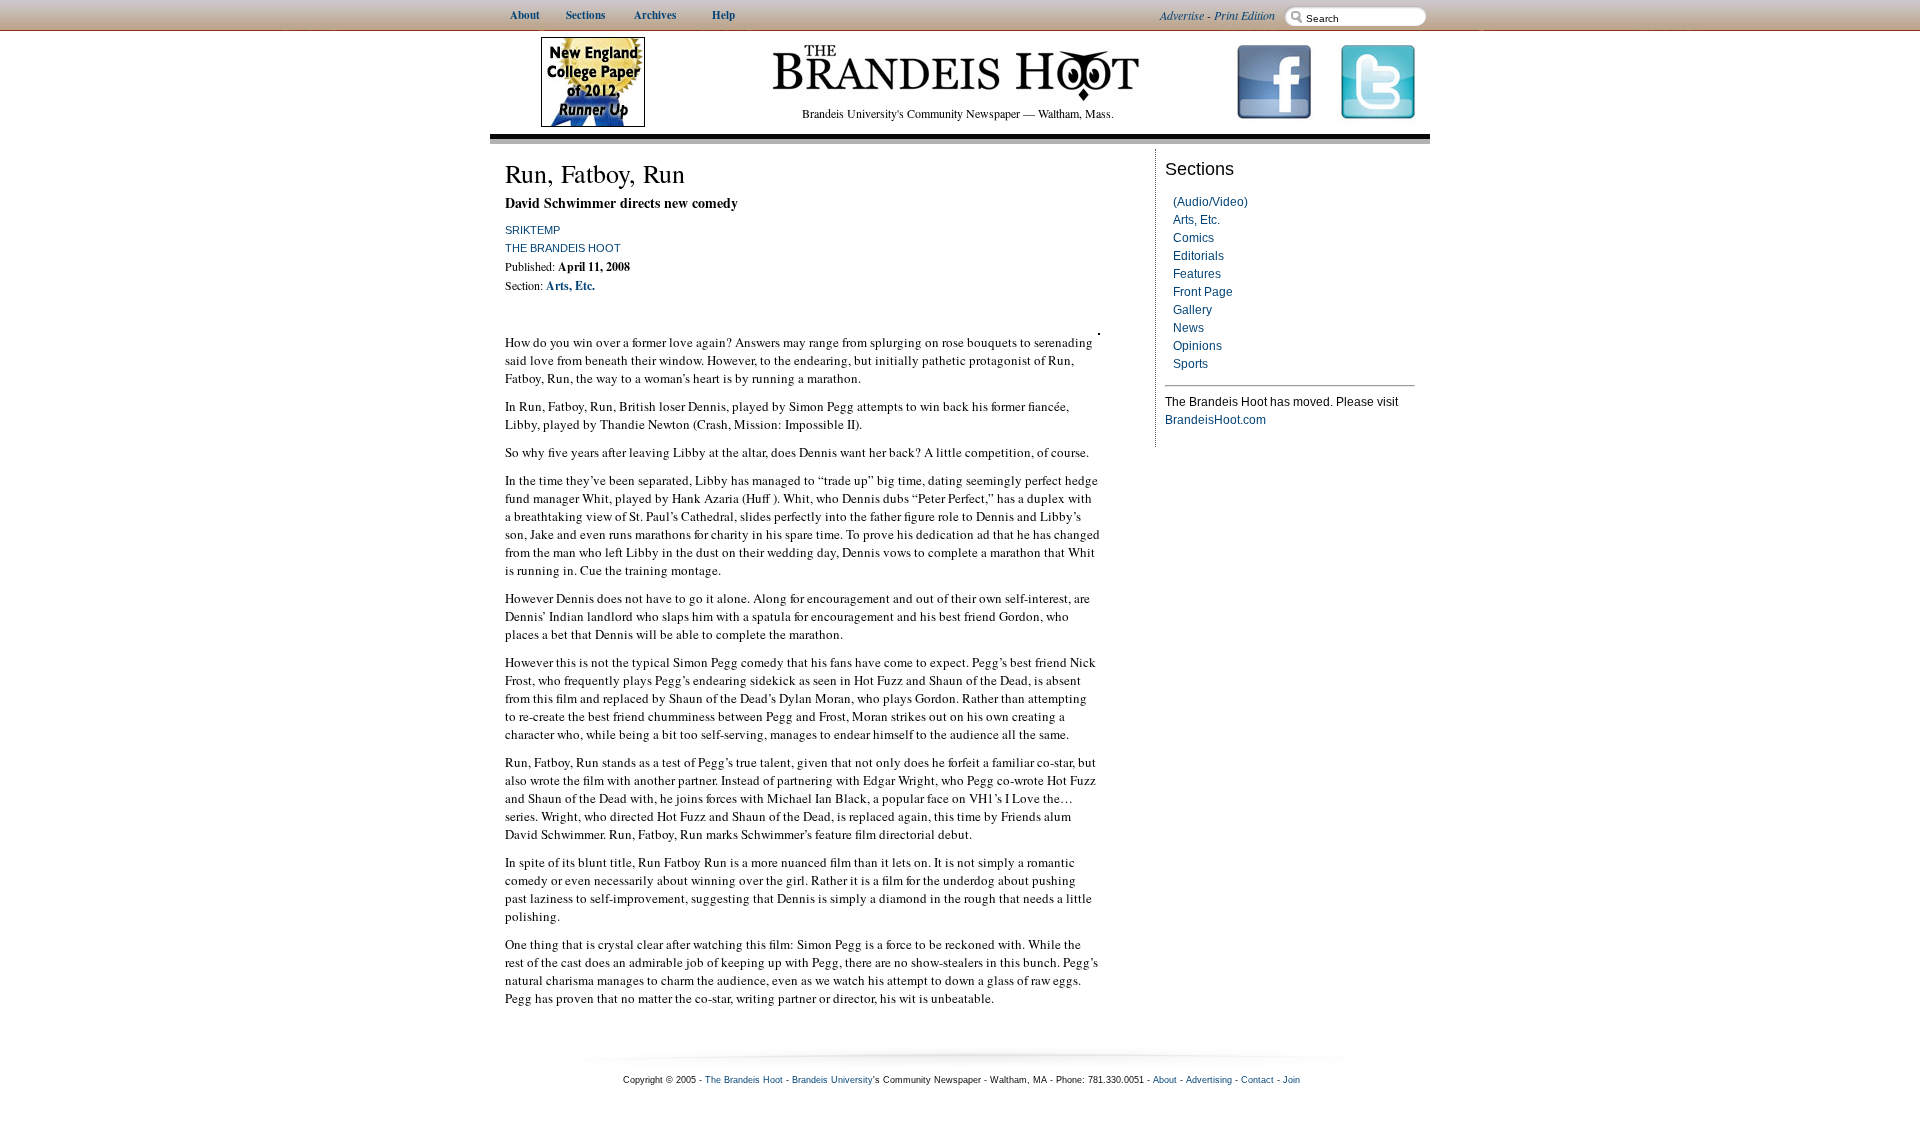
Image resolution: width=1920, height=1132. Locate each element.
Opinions (1197, 346)
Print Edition (1244, 15)
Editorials (1198, 256)
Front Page (1203, 292)
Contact (1257, 1080)
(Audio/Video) (1210, 202)
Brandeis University (832, 1080)
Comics (1193, 238)
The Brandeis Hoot (563, 248)
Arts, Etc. (1196, 220)
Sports (1190, 364)
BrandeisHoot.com (1215, 420)
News (1188, 328)
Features (1197, 274)
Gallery (1192, 310)
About (1165, 1080)
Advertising (1209, 1080)
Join (1291, 1080)
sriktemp (532, 230)
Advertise (1182, 15)
